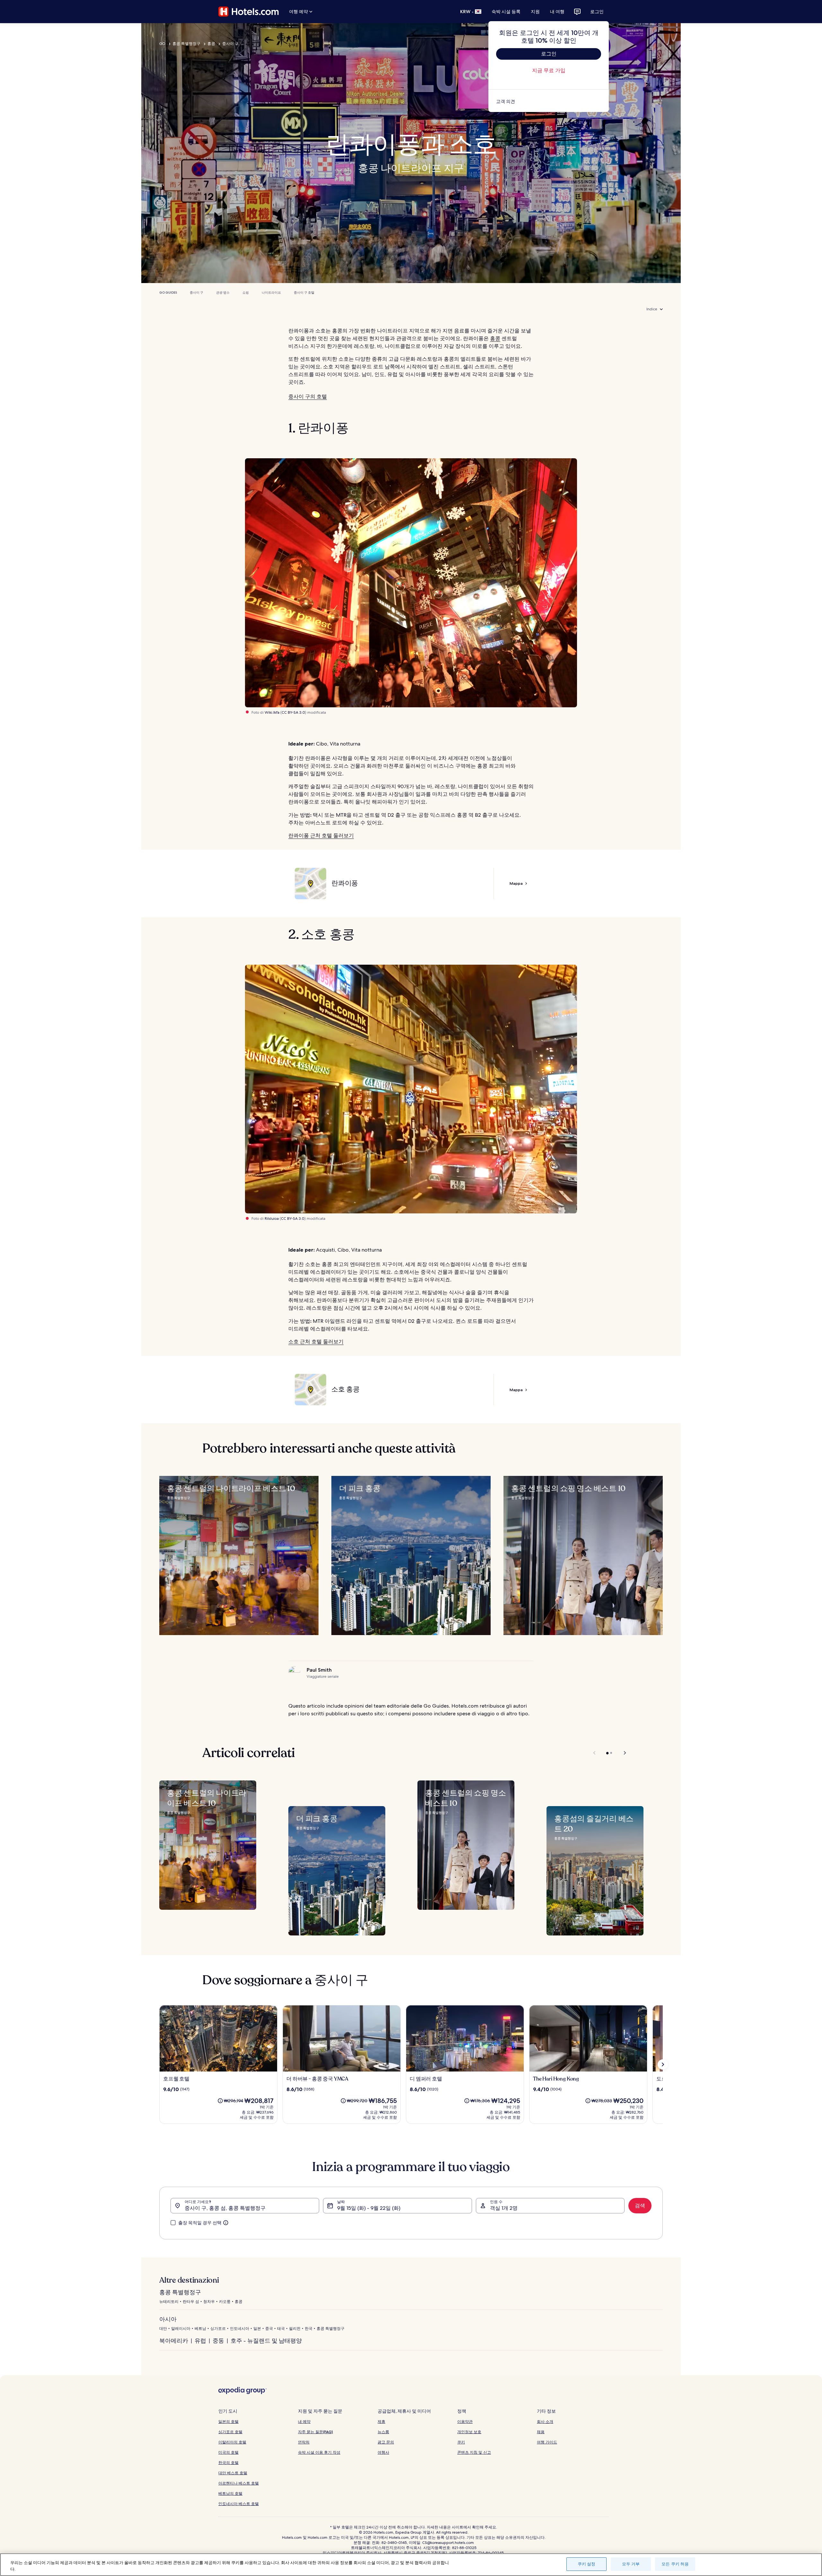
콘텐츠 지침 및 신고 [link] (474, 2452)
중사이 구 (230, 44)
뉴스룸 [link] (383, 2432)
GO (162, 44)
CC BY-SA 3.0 (293, 712)
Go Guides (168, 293)
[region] (411, 2565)
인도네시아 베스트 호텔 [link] (239, 2504)
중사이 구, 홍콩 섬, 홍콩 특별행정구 (225, 2208)
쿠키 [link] (461, 2442)
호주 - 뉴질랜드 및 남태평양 (266, 2341)
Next (622, 1753)
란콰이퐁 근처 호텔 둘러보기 (321, 836)
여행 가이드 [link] (547, 2442)
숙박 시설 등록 (506, 12)
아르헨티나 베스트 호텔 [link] (239, 2483)
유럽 (200, 2341)
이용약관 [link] (465, 2421)
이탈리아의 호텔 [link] (232, 2442)
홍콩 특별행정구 (186, 44)
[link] (549, 101)
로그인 (597, 12)
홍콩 (211, 44)
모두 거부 (631, 2564)
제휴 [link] (381, 2421)
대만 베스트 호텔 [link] (233, 2473)
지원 (535, 12)
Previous (595, 1753)
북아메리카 (174, 2341)
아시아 (168, 2319)
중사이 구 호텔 (304, 293)
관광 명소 (223, 293)
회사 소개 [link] (545, 2421)
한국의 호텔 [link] (228, 2463)
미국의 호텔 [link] (228, 2452)
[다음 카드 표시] (663, 2064)
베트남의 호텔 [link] (230, 2493)
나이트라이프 (271, 293)
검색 (640, 2206)
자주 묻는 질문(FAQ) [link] (315, 2432)
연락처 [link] (304, 2442)
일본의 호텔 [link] (228, 2421)
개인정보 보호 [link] (469, 2432)
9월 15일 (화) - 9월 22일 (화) (369, 2208)
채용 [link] (541, 2432)
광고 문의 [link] (386, 2442)
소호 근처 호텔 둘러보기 (316, 1342)
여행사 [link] (383, 2452)
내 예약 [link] (304, 2421)
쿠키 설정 (587, 2564)
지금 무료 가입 (549, 70)
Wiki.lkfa (272, 712)
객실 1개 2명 (504, 2208)
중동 (218, 2341)
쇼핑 (246, 293)
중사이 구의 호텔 (308, 396)
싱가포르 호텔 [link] (230, 2432)
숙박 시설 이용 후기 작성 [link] (319, 2452)
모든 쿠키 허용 (675, 2564)
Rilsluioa (272, 1219)
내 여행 (557, 12)
